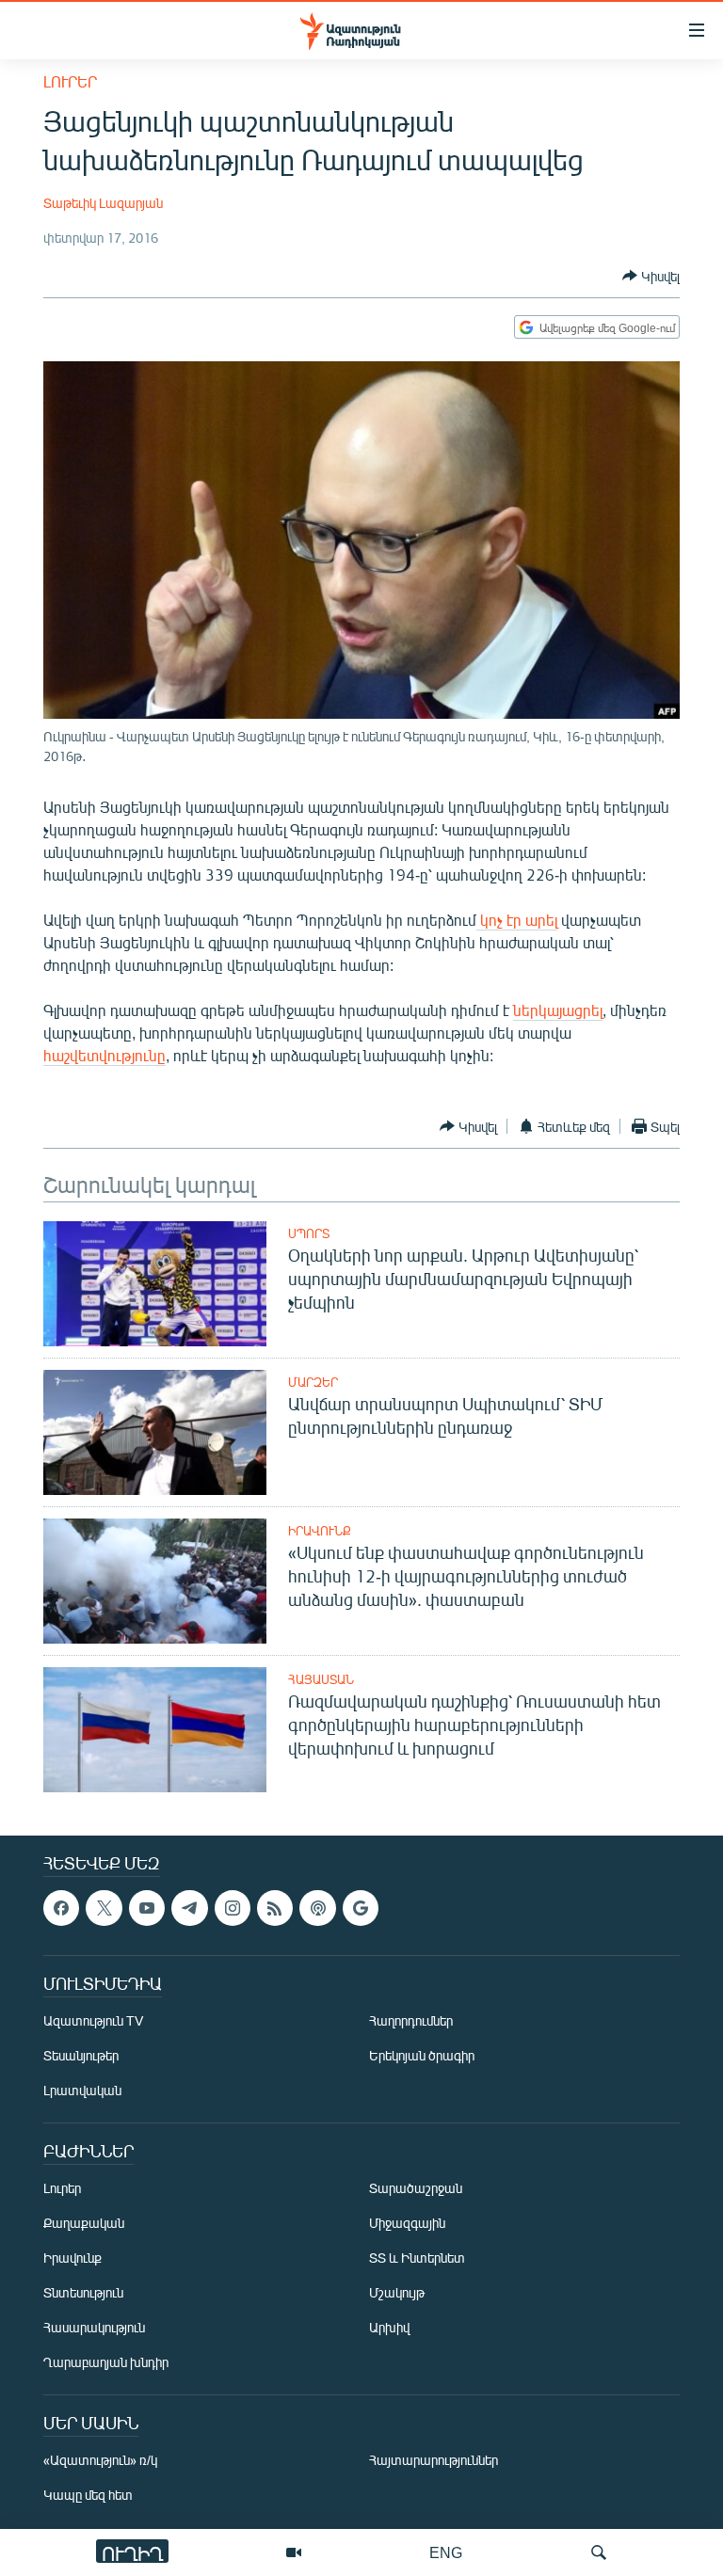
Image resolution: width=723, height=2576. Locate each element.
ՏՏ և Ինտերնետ (417, 2258)
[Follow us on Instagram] (233, 1908)
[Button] (651, 276)
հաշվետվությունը (104, 1055)
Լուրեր (70, 81)
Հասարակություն (94, 2328)
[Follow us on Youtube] (147, 1908)
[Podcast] (317, 1908)
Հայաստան (321, 1679)
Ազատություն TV (93, 2021)
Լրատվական (82, 2091)
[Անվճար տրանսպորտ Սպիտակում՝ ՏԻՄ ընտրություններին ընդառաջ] (155, 1432)
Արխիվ (389, 2328)
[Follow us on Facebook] (61, 1908)
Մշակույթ (397, 2293)
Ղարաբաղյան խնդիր (106, 2363)
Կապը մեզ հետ (88, 2496)
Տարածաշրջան (416, 2189)
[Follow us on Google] (361, 1908)
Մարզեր (313, 1382)
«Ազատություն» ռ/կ (100, 2461)
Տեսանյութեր (81, 2056)
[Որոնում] (599, 2552)
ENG (446, 2552)
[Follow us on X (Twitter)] (104, 1908)
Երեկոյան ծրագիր (422, 2056)
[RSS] (275, 1908)
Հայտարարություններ (434, 2461)
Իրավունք (320, 1531)
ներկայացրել (558, 1010)
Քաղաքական (84, 2224)
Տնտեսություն (83, 2293)
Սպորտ (309, 1233)
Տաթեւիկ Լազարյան (103, 203)
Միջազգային (407, 2224)
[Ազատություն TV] (294, 2552)
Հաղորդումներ (411, 2021)
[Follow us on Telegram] (189, 1908)
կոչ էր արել (517, 920)
